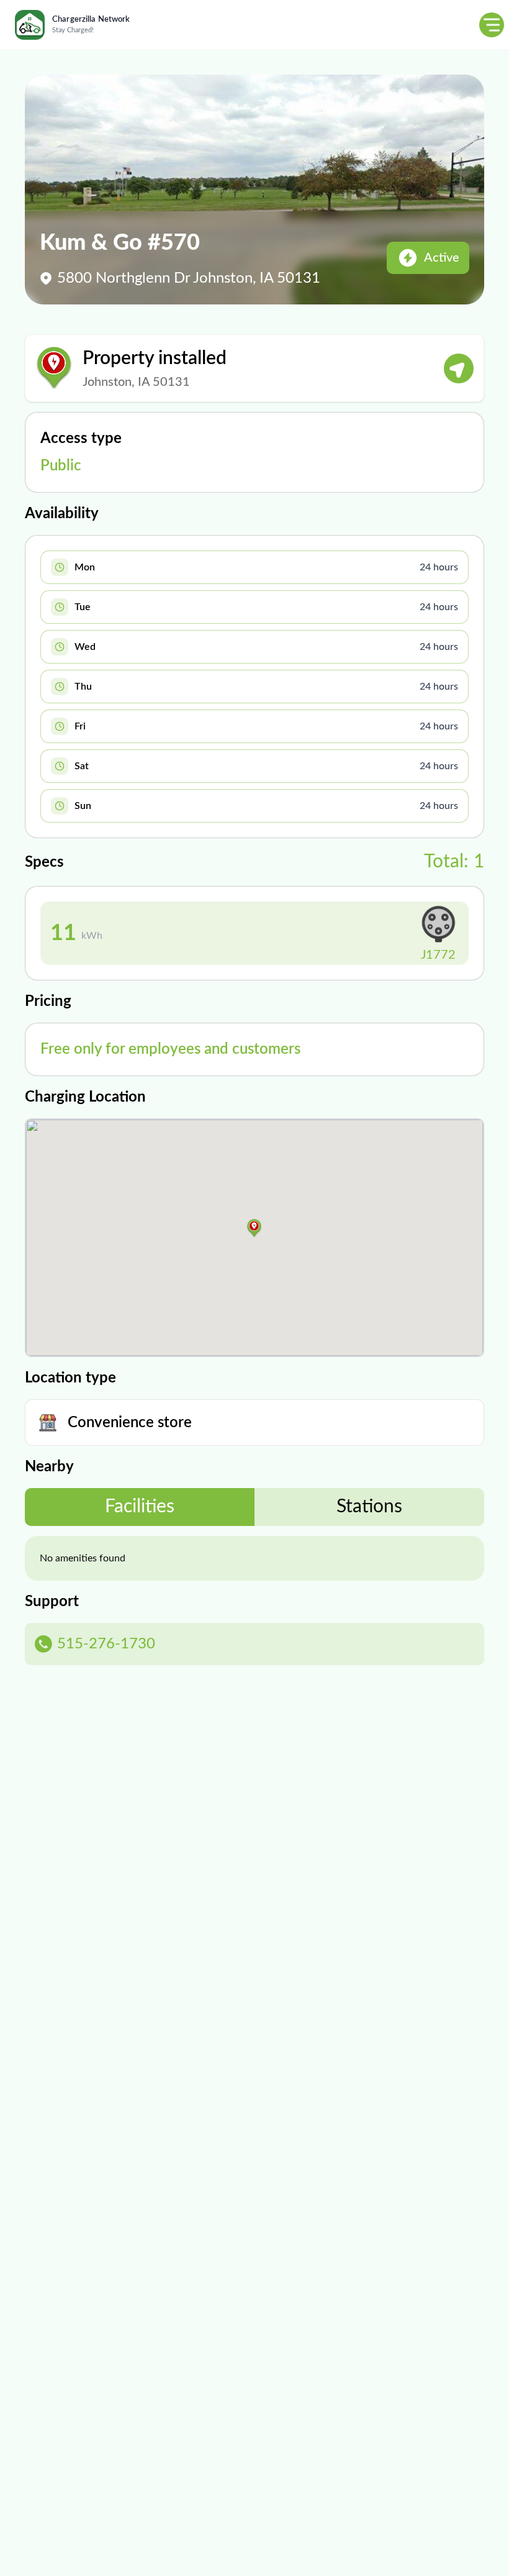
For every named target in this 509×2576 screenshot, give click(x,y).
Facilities (140, 1507)
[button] (254, 1228)
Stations (369, 1507)
